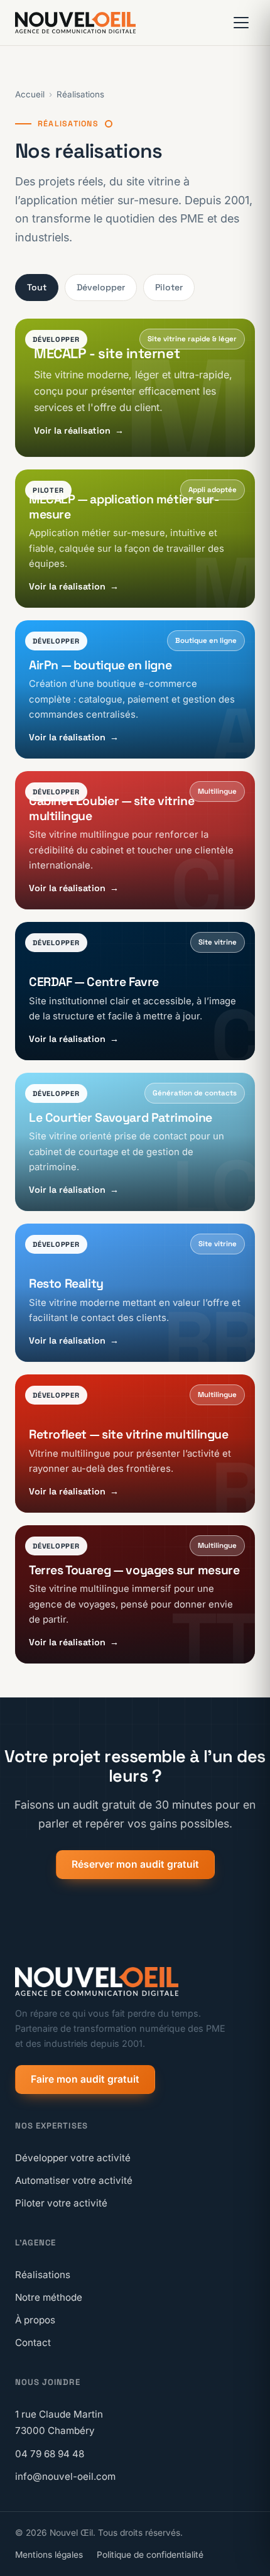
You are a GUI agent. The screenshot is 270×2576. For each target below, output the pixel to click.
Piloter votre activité (61, 2203)
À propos (35, 2320)
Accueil (30, 94)
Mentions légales (49, 2555)
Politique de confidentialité (150, 2555)
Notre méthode (49, 2297)
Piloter (169, 287)
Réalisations (80, 94)
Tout (37, 287)
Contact (33, 2343)
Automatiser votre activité (74, 2180)
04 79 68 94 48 (50, 2454)
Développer (101, 287)
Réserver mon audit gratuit (135, 1864)
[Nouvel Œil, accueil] (75, 23)
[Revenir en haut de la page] (243, 2555)
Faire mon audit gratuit (85, 2079)
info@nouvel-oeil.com (65, 2476)
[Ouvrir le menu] (241, 23)
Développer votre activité (73, 2158)
